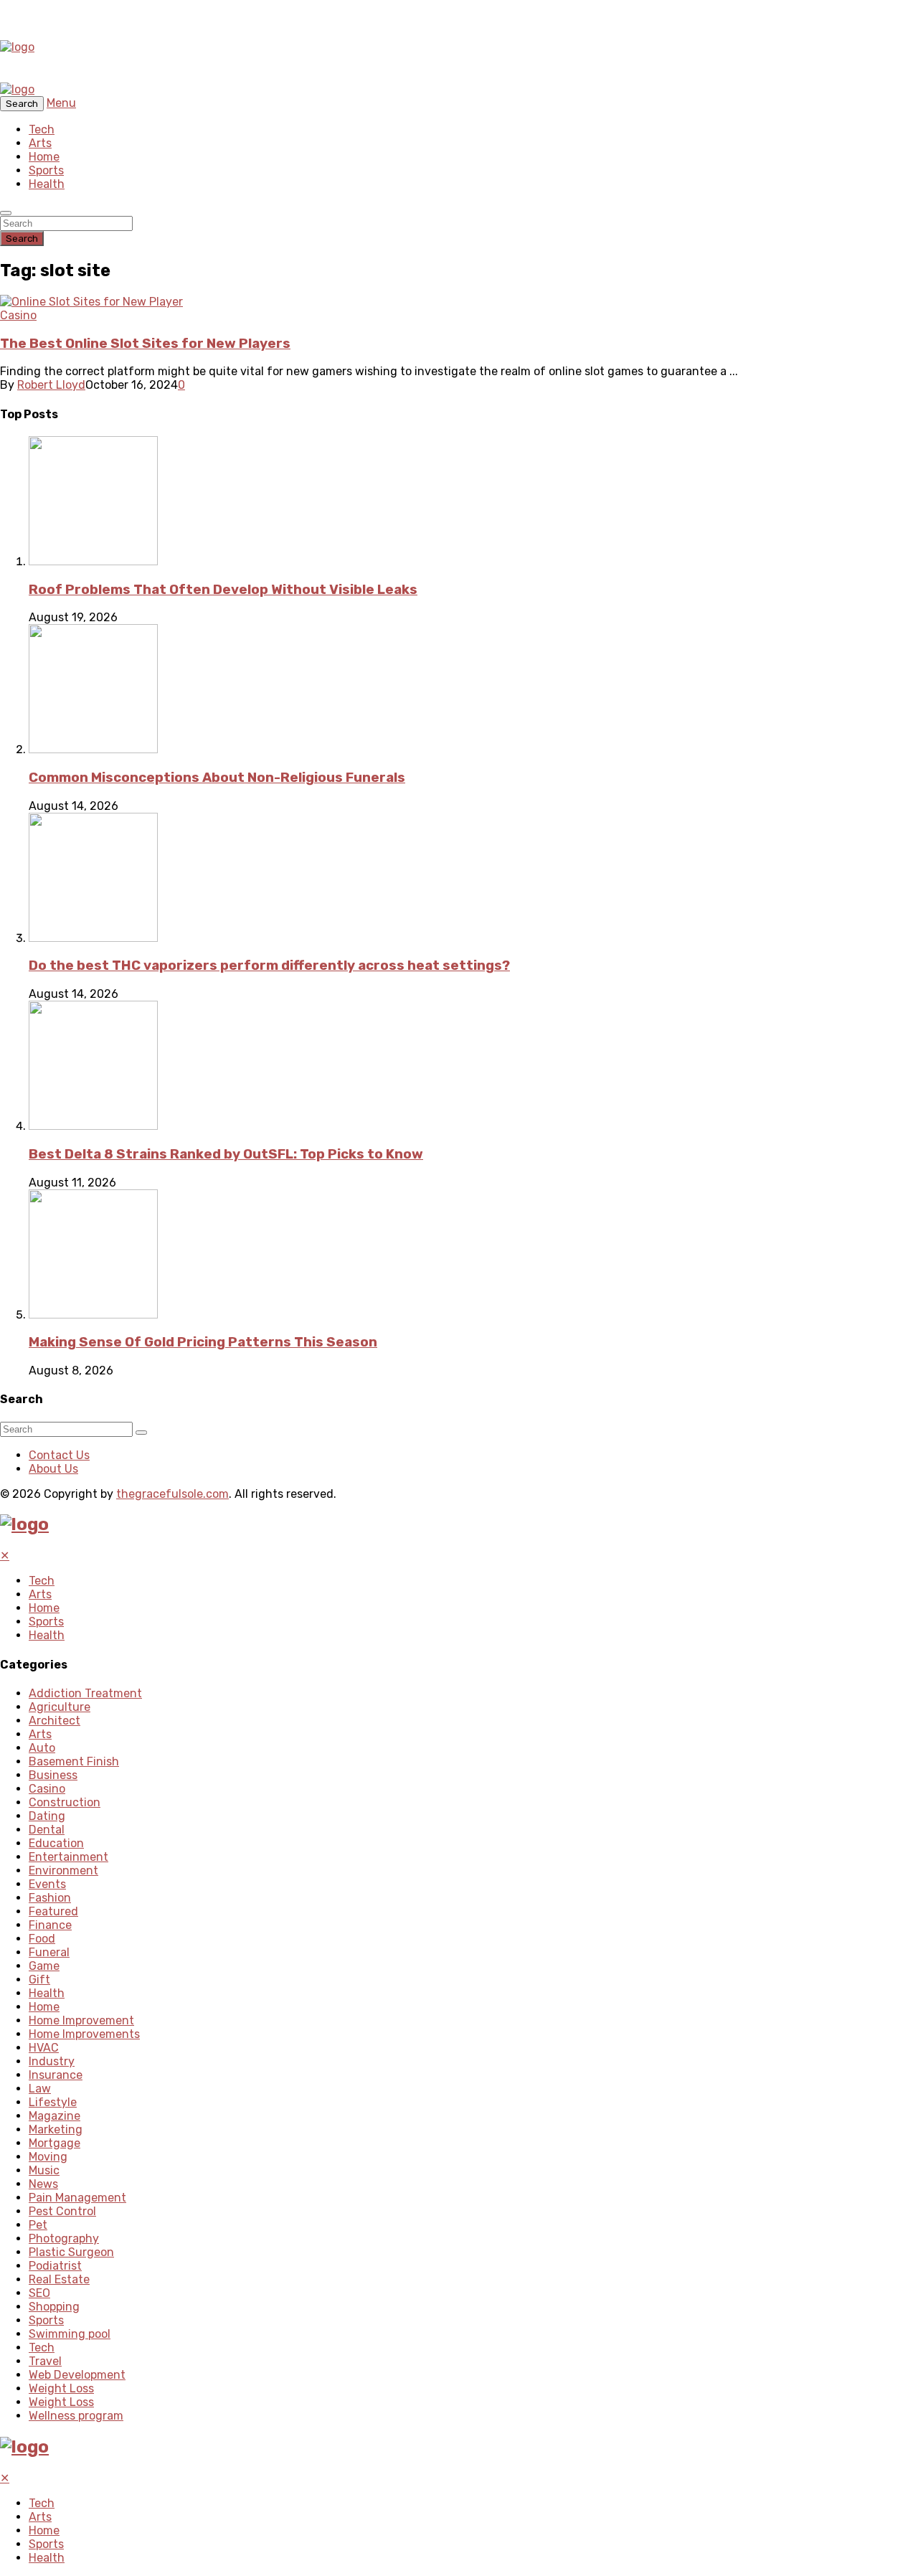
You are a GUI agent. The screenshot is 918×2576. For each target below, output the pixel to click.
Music (44, 2170)
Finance (50, 1925)
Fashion (50, 1898)
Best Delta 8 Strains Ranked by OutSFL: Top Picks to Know (226, 1154)
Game (44, 1966)
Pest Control (62, 2211)
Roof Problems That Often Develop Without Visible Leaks (223, 590)
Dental (47, 1830)
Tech (42, 129)
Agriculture (60, 1707)
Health (47, 184)
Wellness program (76, 2416)
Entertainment (68, 1857)
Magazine (55, 2116)
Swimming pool (70, 2334)
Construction (65, 1802)
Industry (52, 2061)
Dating (47, 1816)
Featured (53, 1911)
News (43, 2184)
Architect (55, 1721)
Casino (18, 315)
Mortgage (55, 2143)
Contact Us (59, 1455)
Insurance (56, 2075)
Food (42, 1939)
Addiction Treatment (85, 1693)
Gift (39, 1980)
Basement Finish (74, 1761)
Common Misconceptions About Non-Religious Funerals (217, 778)
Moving (48, 2157)
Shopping (54, 2307)
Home (44, 157)
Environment (63, 1870)
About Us (53, 1469)
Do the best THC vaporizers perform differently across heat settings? (269, 966)
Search (22, 239)
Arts (40, 143)
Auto (42, 1748)
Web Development (77, 2375)
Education (56, 1843)
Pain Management (77, 2198)
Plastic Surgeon (71, 2252)
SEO (39, 2293)
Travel (45, 2361)
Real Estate (59, 2279)
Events (47, 1884)
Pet (38, 2225)
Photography (64, 2238)
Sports (46, 170)
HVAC (44, 2048)
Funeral (49, 1952)
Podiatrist (55, 2266)
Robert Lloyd (51, 385)
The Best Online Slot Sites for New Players (145, 344)
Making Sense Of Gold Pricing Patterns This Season (203, 1342)
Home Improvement (81, 2020)
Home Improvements (84, 2034)
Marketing (56, 2129)
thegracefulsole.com (172, 1494)
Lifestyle (53, 2102)
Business (53, 1775)
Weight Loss (61, 2388)
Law (40, 2089)
